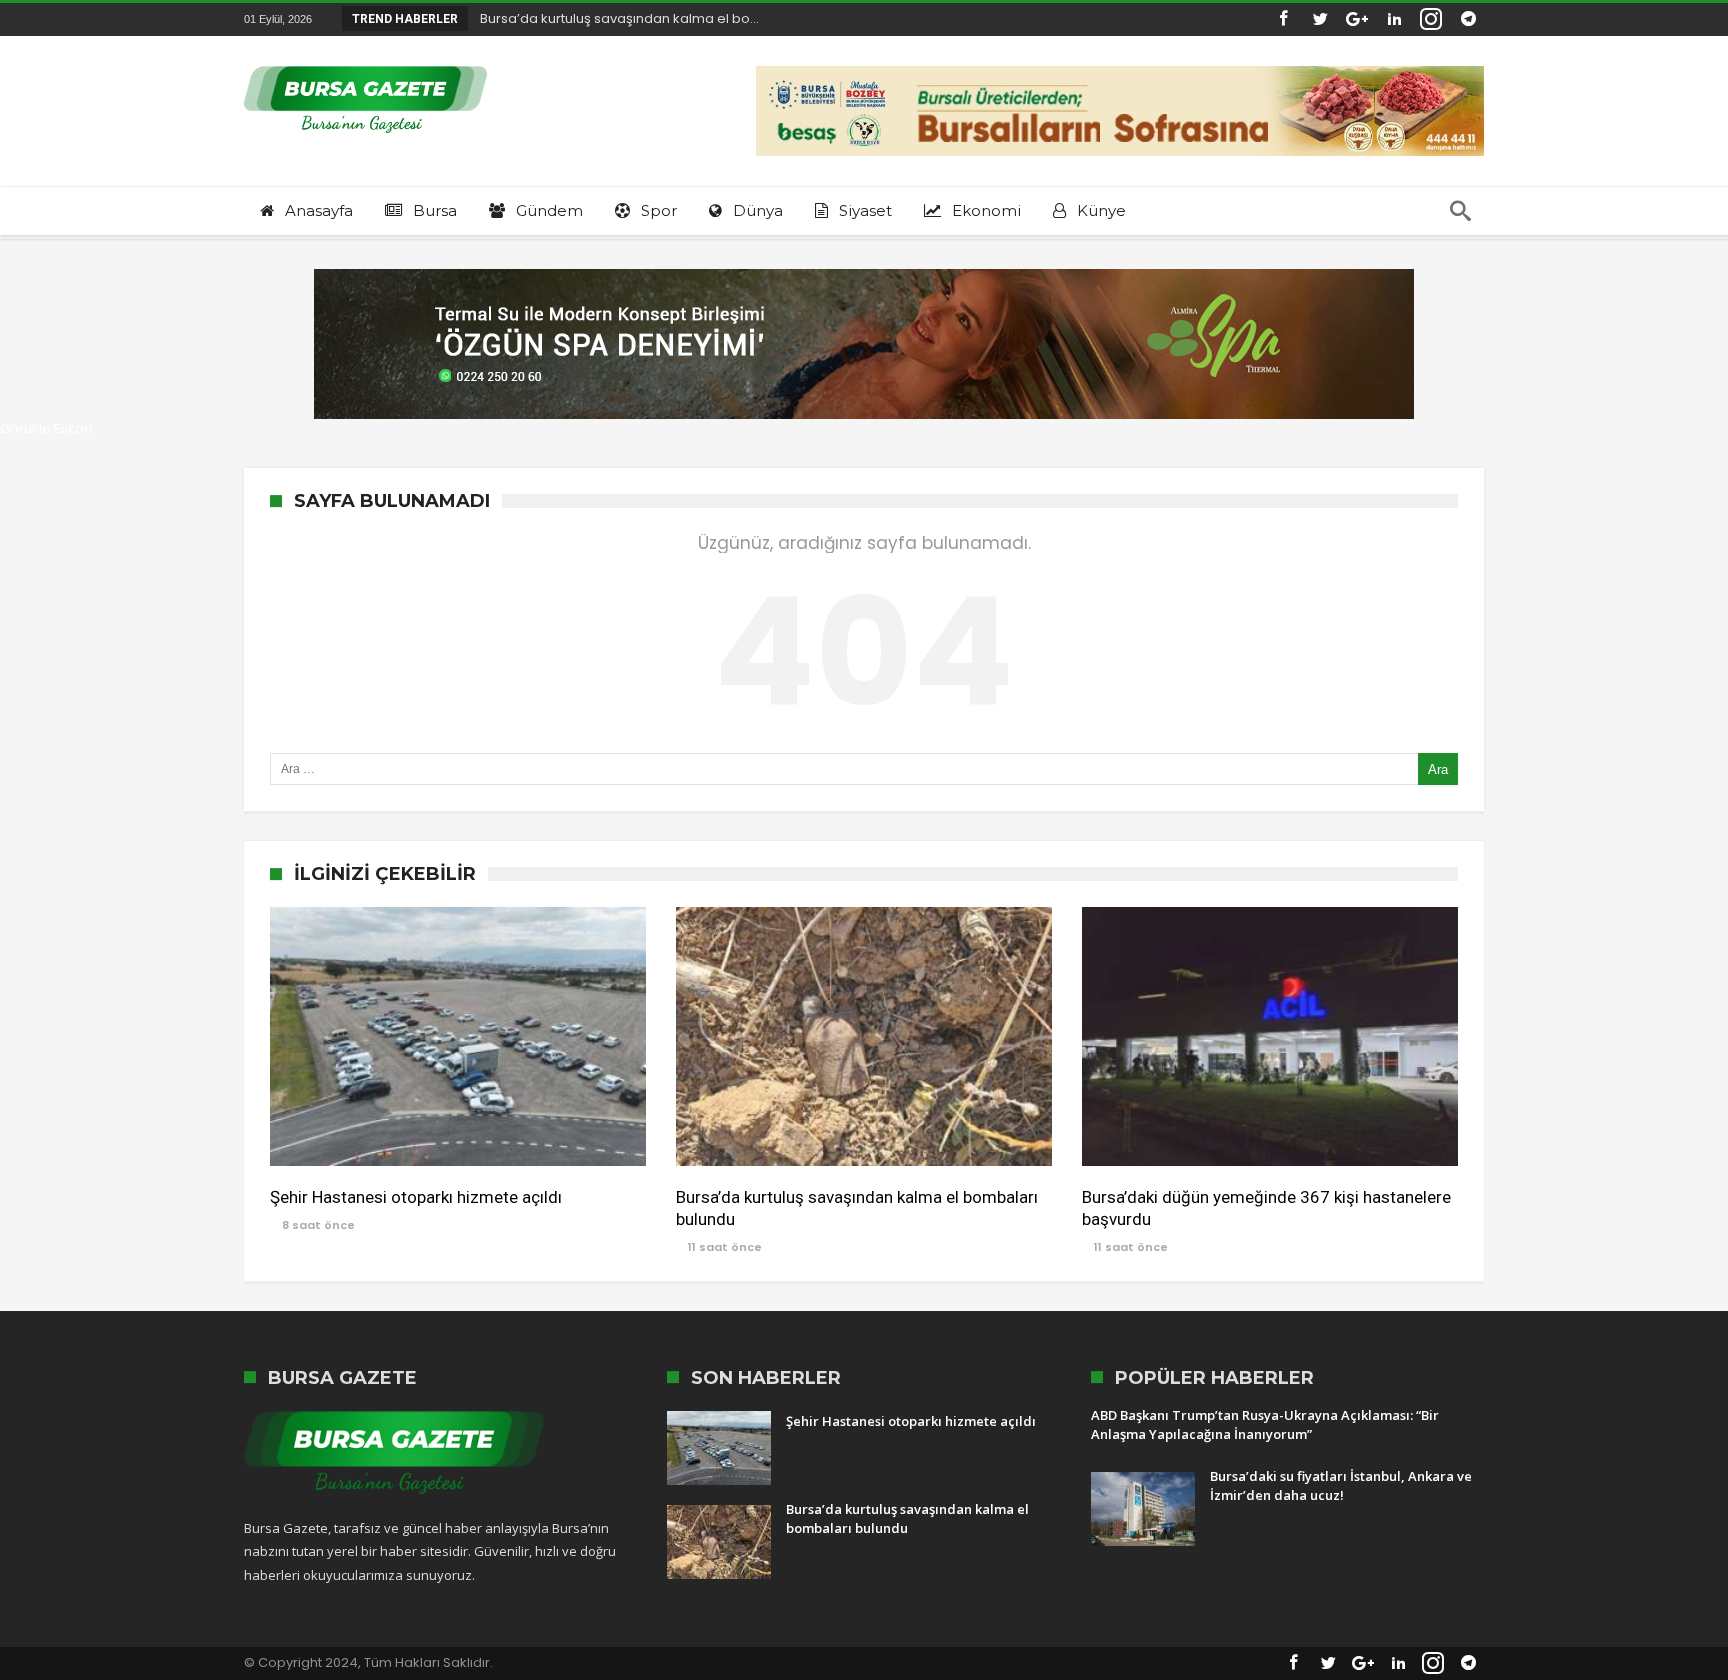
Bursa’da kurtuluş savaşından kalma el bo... (615, 18)
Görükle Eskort (46, 428)
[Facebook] (1283, 19)
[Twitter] (1320, 19)
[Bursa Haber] (365, 65)
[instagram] (1431, 19)
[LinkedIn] (1394, 19)
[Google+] (1357, 19)
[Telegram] (1468, 19)
